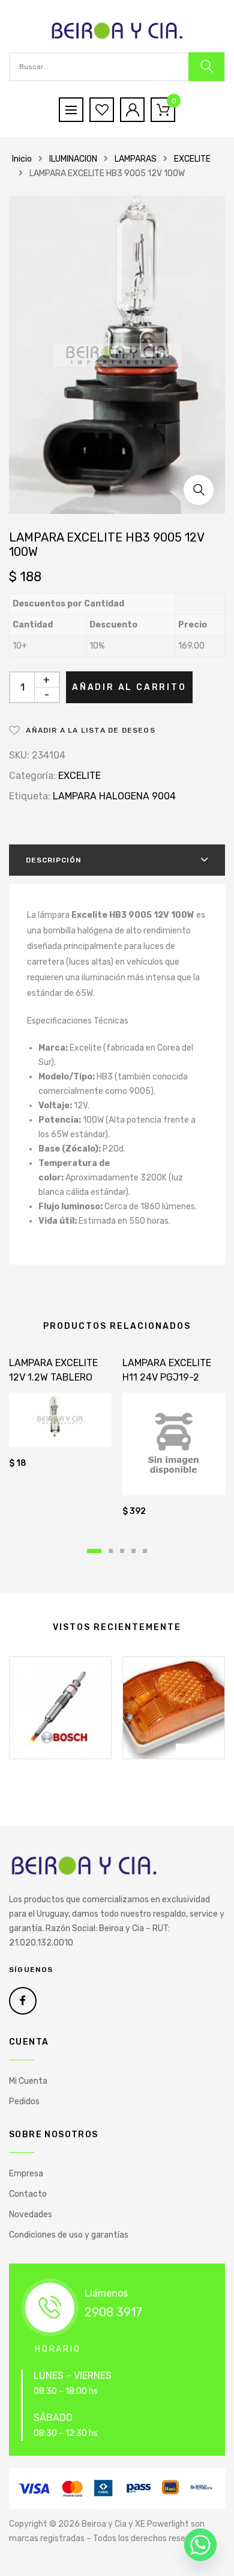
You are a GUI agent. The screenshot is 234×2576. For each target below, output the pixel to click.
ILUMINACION (73, 159)
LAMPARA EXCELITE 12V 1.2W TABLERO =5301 (53, 1377)
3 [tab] (122, 1551)
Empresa (26, 2174)
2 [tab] (111, 1551)
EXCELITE (192, 159)
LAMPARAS (136, 159)
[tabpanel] (60, 1415)
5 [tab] (145, 1551)
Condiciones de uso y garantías (69, 2235)
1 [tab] (94, 1551)
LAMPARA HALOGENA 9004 (114, 796)
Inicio (22, 159)
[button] (199, 490)
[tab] (117, 860)
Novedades (31, 2214)
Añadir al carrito (129, 687)
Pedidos (24, 2101)
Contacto (28, 2194)
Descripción (54, 860)
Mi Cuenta (28, 2081)
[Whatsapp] (200, 2545)
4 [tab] (133, 1551)
